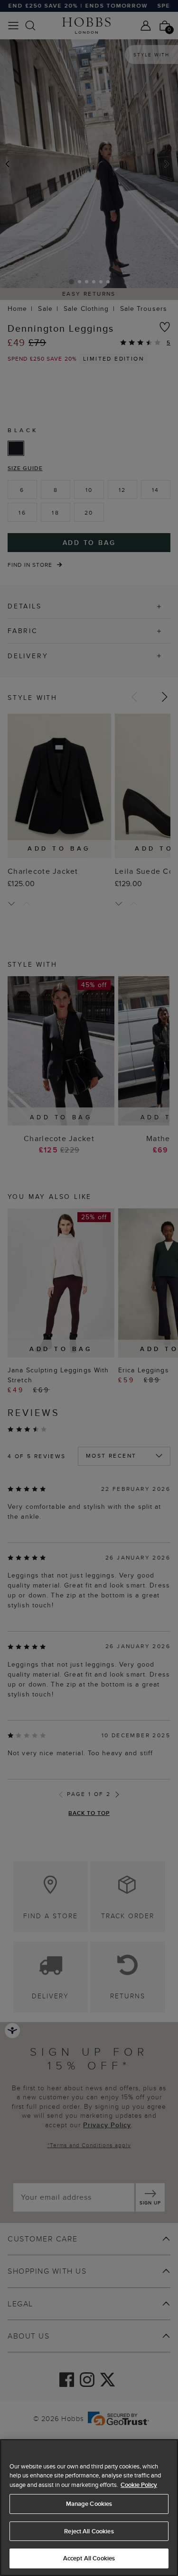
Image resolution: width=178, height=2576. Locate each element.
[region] (89, 2508)
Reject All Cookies (89, 2531)
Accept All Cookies (89, 2558)
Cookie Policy (139, 2485)
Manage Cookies (89, 2504)
